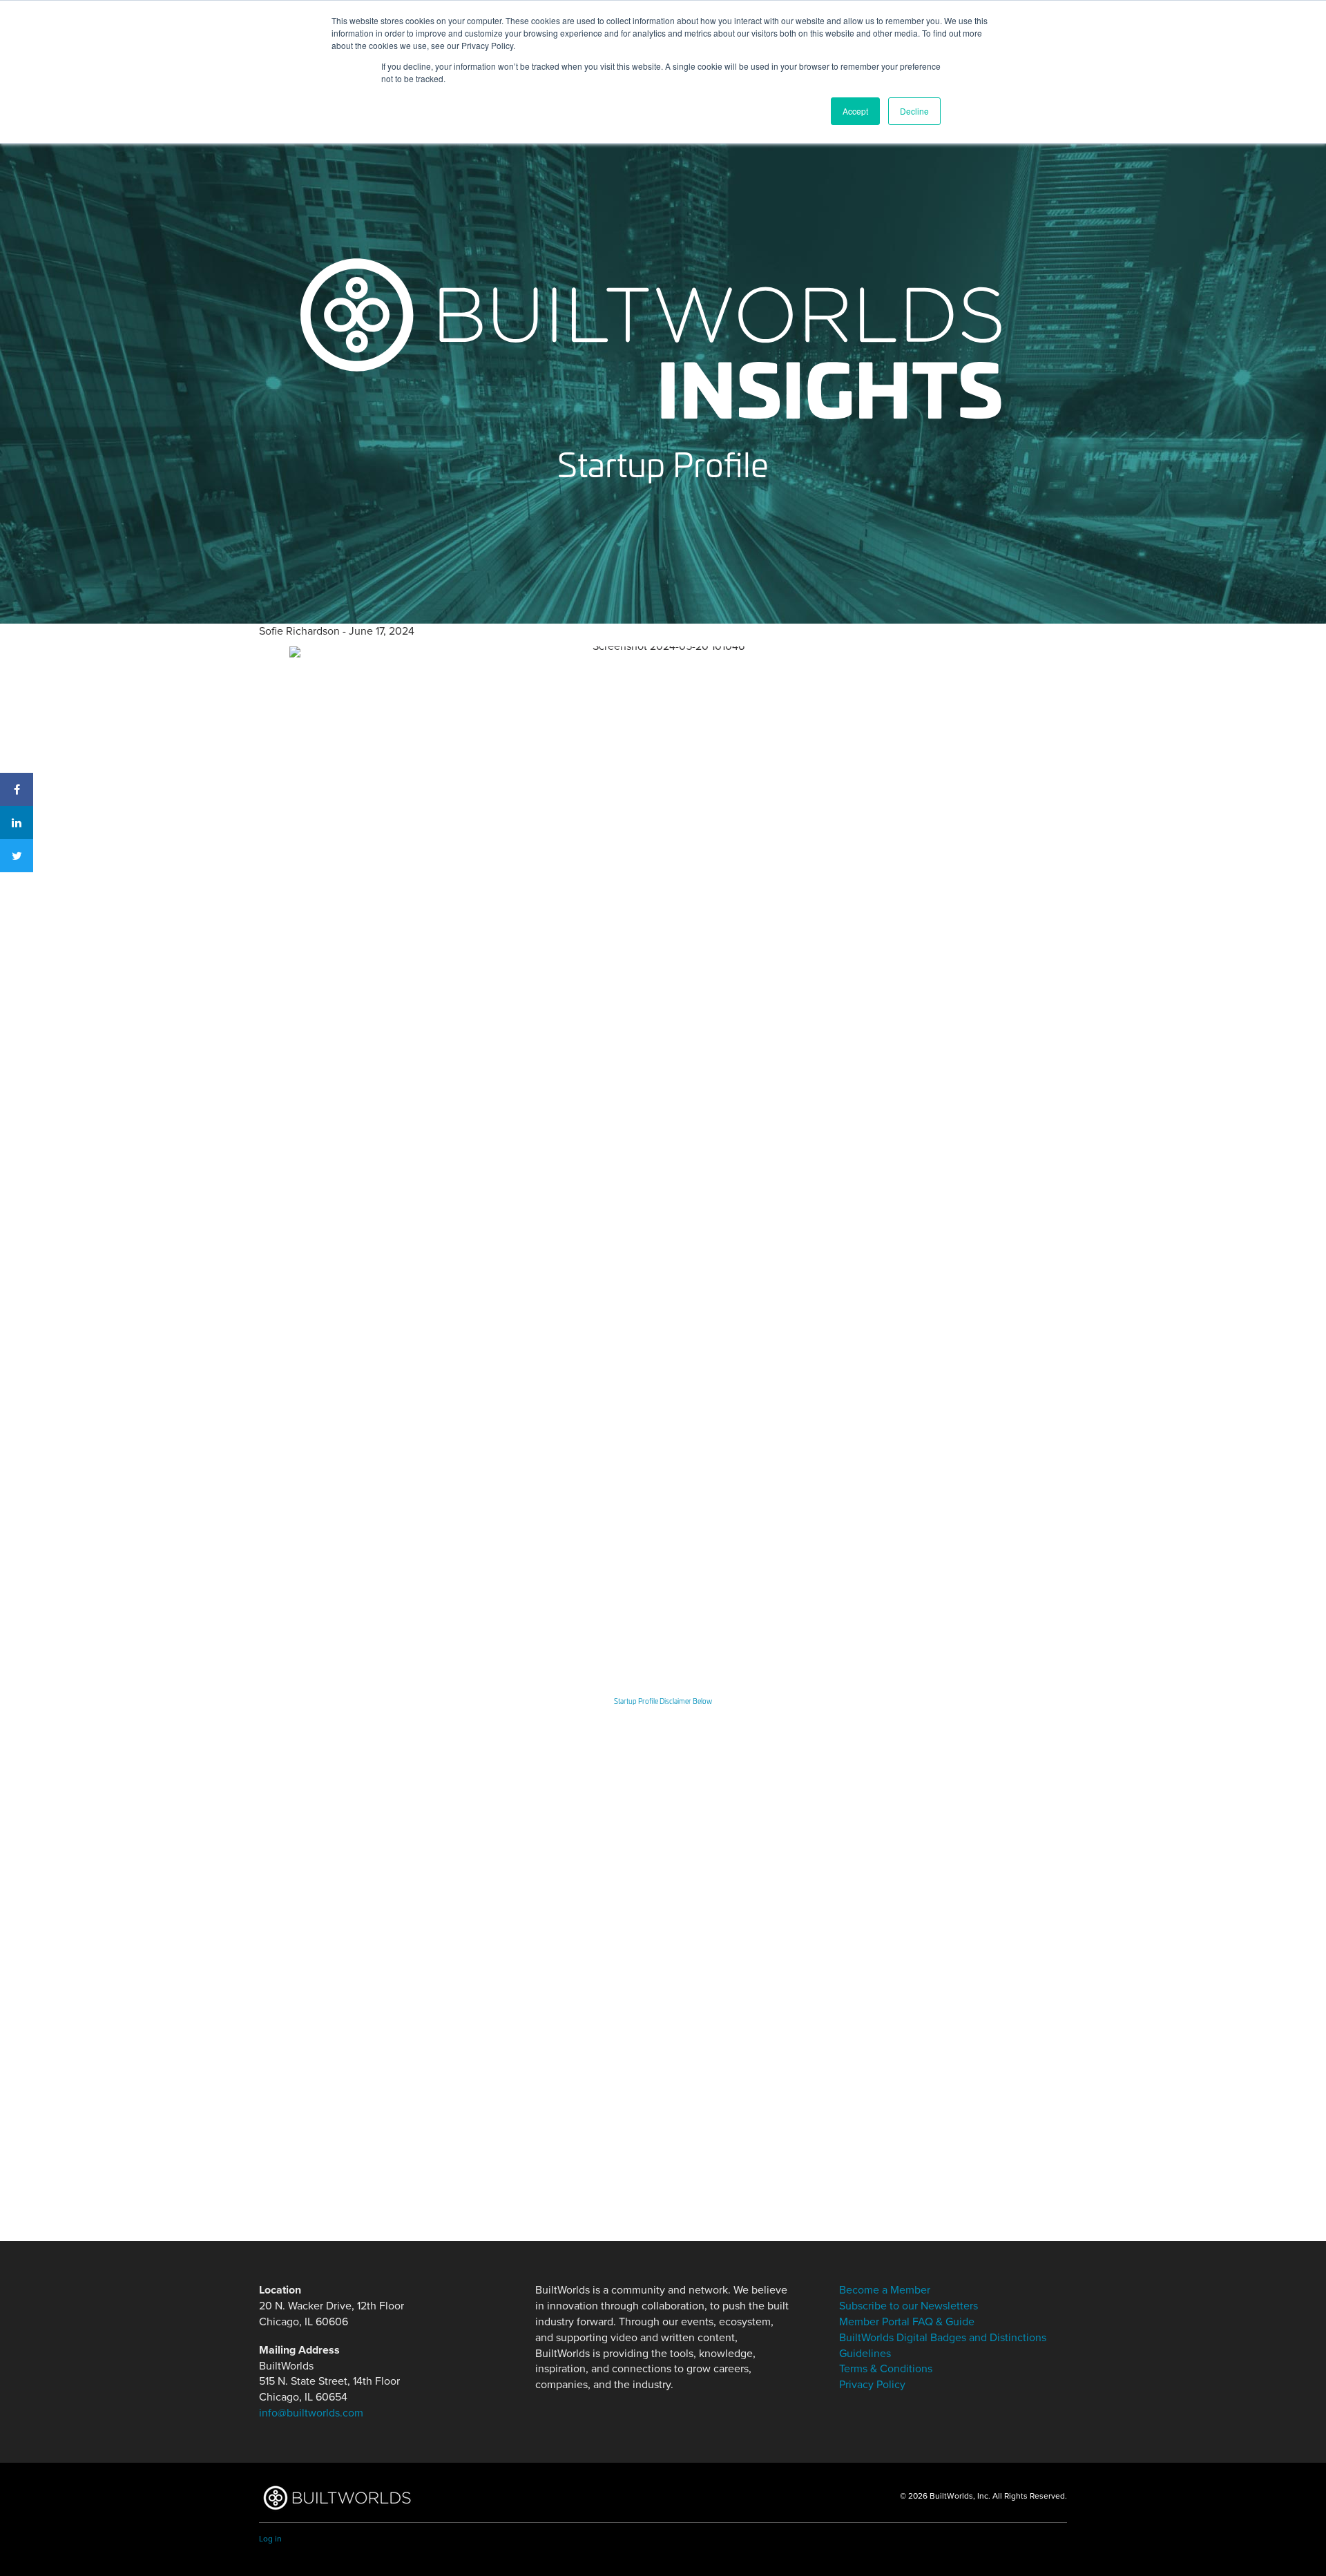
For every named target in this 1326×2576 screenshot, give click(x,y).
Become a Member (468, 1955)
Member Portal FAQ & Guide (907, 2322)
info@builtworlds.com (311, 2413)
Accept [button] (855, 111)
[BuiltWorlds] (337, 2498)
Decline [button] (914, 111)
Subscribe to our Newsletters (909, 2306)
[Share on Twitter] (17, 856)
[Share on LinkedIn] (17, 823)
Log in (270, 2539)
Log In (353, 1955)
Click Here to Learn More (405, 2152)
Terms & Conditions (886, 2369)
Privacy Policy (872, 2385)
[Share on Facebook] (17, 789)
